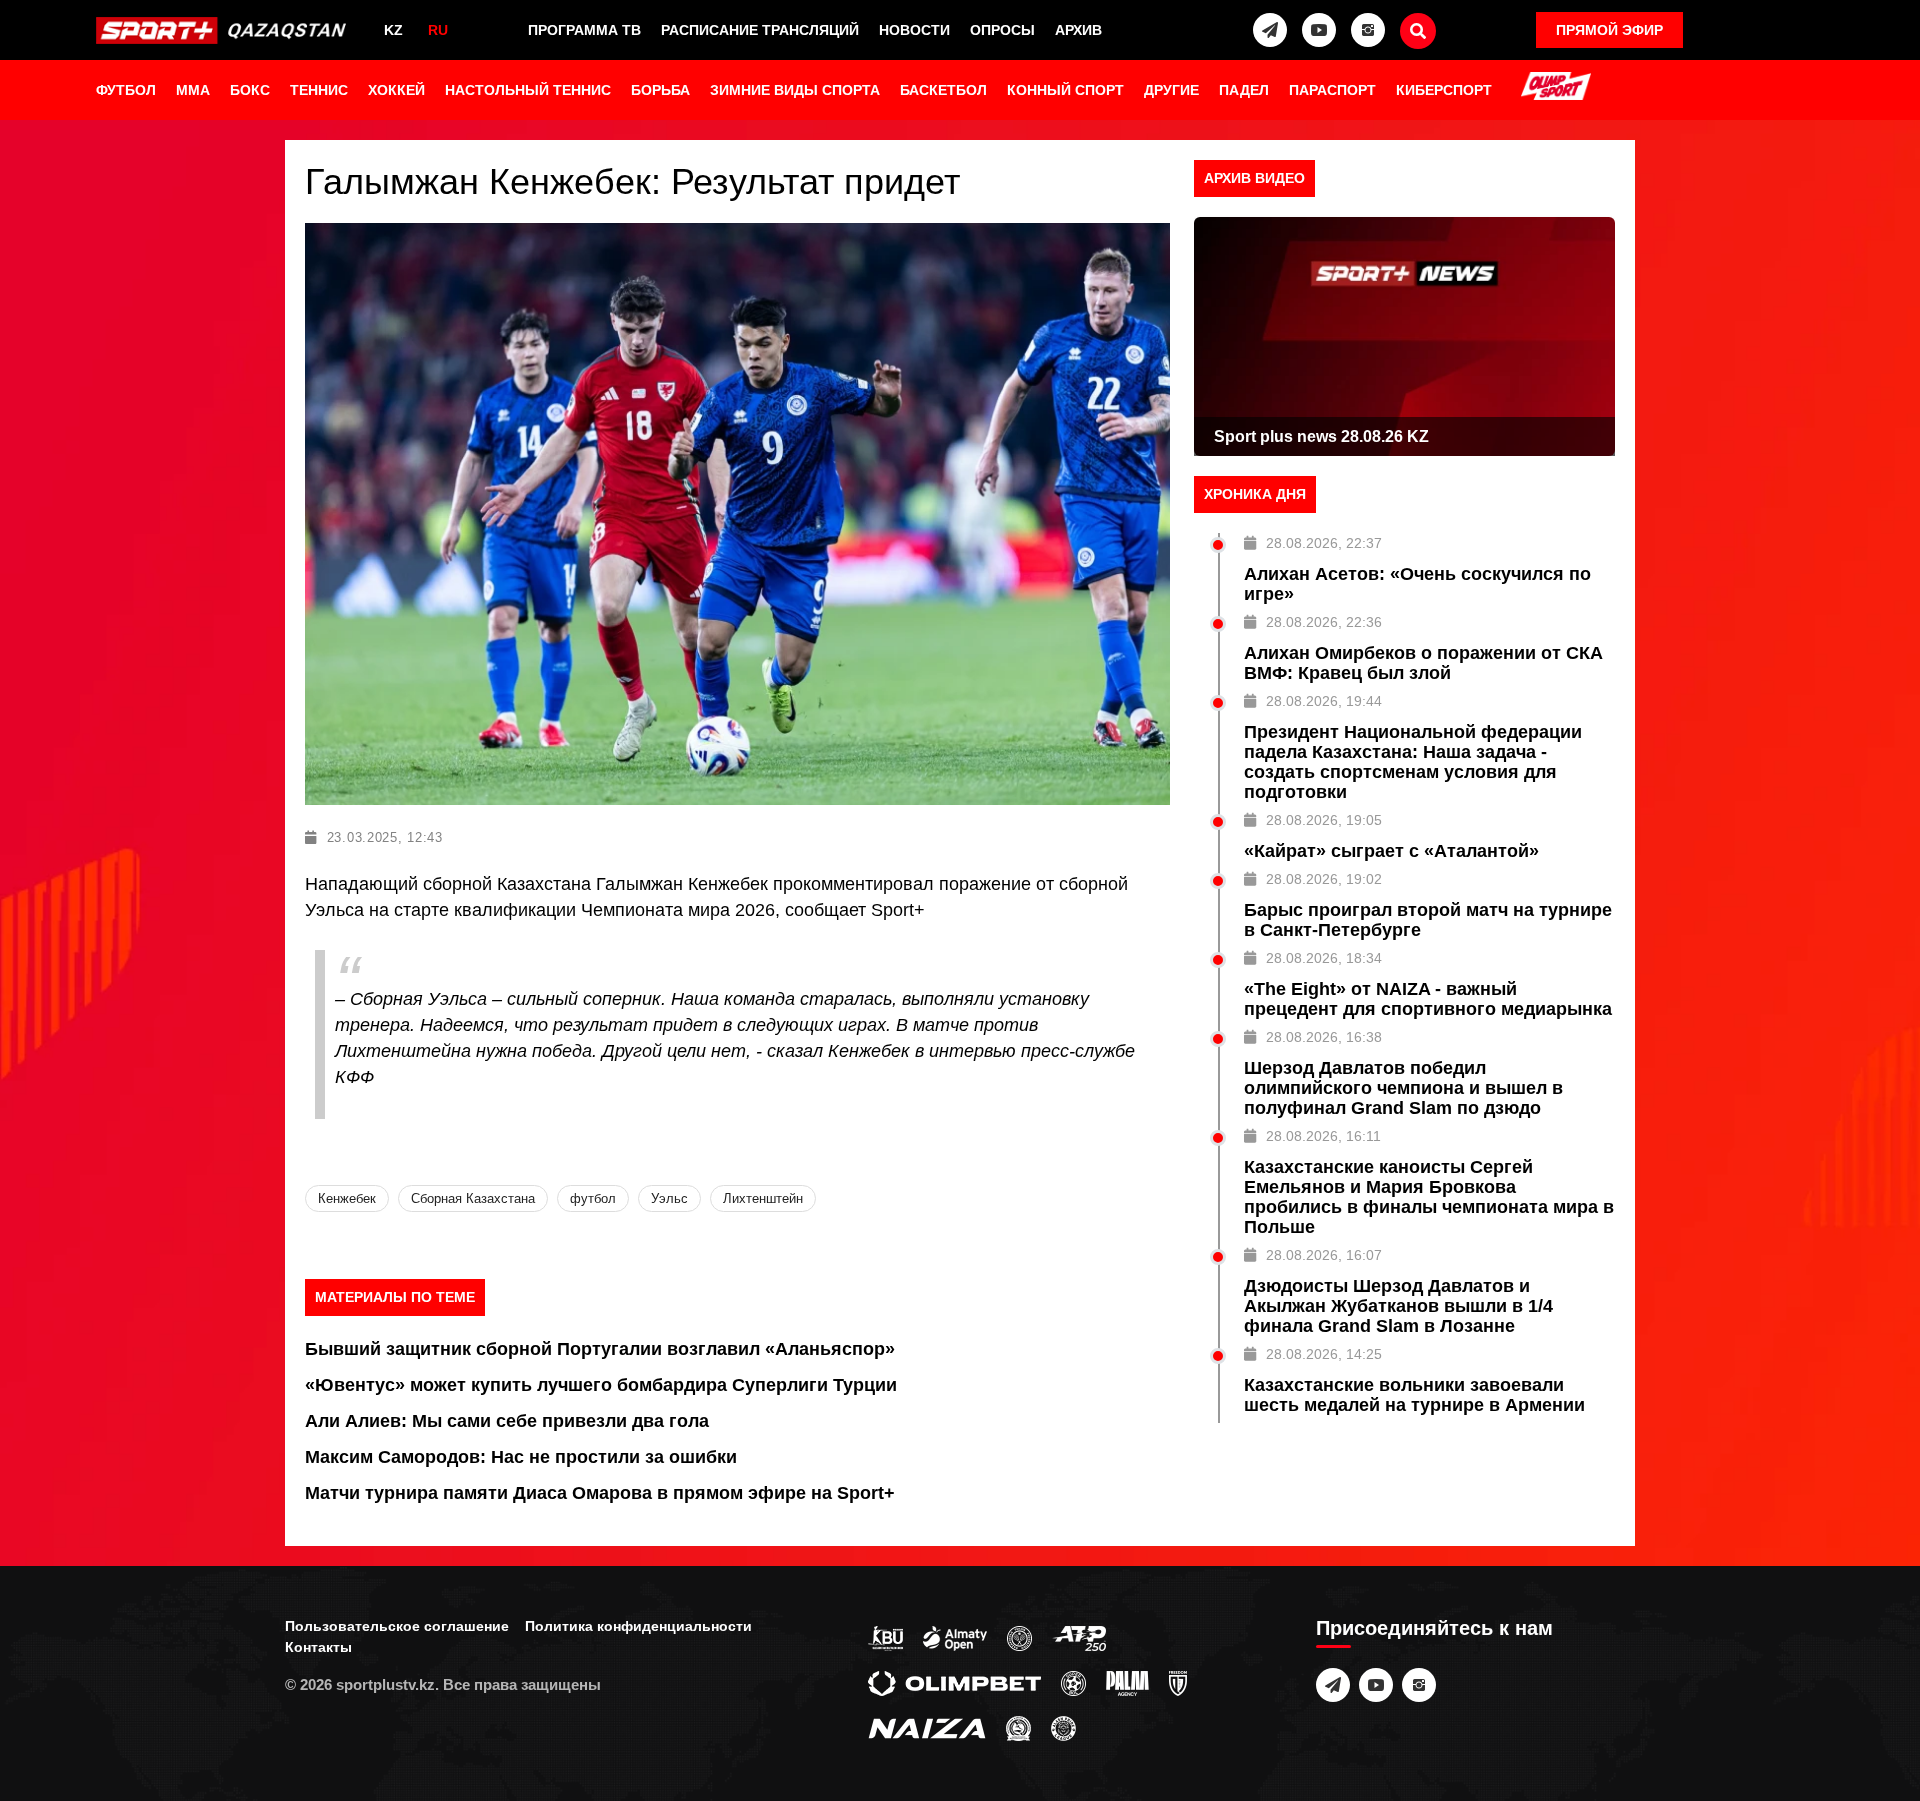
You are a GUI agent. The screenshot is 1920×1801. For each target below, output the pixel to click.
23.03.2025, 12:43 (385, 837)
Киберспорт (1444, 90)
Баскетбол (943, 90)
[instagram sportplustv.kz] (1368, 30)
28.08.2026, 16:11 (1323, 1136)
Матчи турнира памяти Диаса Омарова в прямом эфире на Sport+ (600, 1493)
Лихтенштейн (763, 1198)
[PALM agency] (1127, 1682)
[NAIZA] (927, 1727)
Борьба (660, 90)
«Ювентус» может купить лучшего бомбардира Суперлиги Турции (601, 1385)
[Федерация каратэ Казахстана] (1018, 1727)
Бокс (250, 90)
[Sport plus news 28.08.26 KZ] (1404, 336)
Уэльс (669, 1198)
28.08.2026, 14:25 (1324, 1354)
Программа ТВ (584, 30)
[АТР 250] (1079, 1637)
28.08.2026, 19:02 (1324, 879)
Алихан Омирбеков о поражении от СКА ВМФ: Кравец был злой (1423, 663)
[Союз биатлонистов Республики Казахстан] (885, 1637)
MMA (193, 90)
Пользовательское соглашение (397, 1626)
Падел (1244, 90)
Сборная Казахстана (473, 1198)
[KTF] (1019, 1637)
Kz (393, 30)
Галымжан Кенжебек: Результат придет (632, 181)
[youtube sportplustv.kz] (1319, 30)
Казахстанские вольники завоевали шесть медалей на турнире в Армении (1414, 1395)
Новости (914, 30)
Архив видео (1254, 178)
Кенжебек (347, 1198)
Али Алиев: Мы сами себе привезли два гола (507, 1421)
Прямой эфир (1609, 30)
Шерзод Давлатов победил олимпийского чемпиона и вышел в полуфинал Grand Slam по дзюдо (1403, 1088)
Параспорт (1332, 90)
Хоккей (396, 90)
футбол (593, 1198)
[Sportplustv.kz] (225, 30)
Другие (1171, 90)
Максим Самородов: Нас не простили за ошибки (521, 1457)
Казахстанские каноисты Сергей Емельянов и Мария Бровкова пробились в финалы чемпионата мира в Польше (1429, 1197)
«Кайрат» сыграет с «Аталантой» (1391, 851)
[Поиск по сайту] (1418, 31)
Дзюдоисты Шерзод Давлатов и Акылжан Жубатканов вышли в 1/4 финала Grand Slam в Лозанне (1398, 1306)
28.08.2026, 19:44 (1324, 701)
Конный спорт (1065, 90)
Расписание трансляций (760, 30)
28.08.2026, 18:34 (1324, 958)
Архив (1078, 30)
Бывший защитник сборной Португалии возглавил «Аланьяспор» (600, 1349)
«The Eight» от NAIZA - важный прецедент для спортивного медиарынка (1428, 999)
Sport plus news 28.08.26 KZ (1321, 436)
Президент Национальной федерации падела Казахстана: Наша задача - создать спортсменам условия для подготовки (1413, 762)
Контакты (318, 1647)
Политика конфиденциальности (638, 1626)
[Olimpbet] (954, 1682)
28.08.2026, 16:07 (1324, 1255)
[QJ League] (1178, 1682)
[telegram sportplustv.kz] (1270, 30)
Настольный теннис (528, 90)
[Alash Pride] (1063, 1727)
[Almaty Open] (955, 1637)
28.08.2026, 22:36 (1324, 622)
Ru (438, 30)
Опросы (1002, 30)
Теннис (319, 90)
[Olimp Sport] (1556, 88)
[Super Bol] (1073, 1682)
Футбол (126, 90)
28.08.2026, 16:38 (1324, 1037)
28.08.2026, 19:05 (1324, 820)
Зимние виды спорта (795, 90)
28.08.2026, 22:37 (1324, 543)
